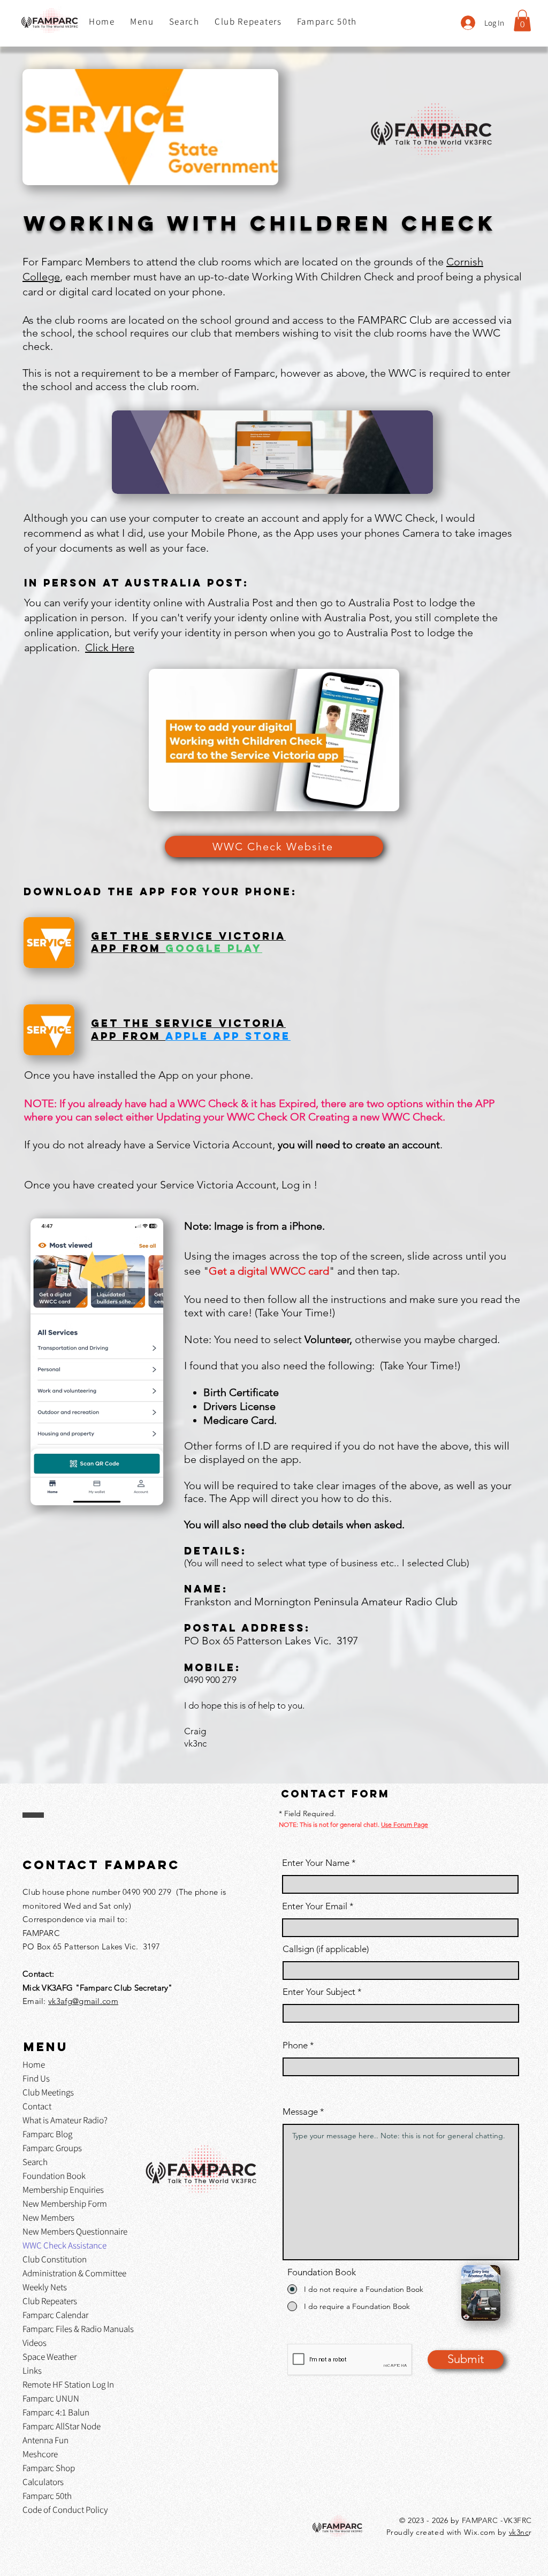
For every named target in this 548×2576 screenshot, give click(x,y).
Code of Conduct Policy (65, 2510)
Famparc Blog (47, 2134)
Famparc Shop (49, 2468)
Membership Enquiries (63, 2190)
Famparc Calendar (55, 2315)
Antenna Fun (45, 2440)
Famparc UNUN (51, 2398)
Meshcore (40, 2454)
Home (34, 2064)
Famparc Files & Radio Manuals (78, 2329)
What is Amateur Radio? (65, 2120)
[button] (142, 22)
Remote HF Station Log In (68, 2384)
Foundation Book (54, 2176)
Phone (295, 2045)
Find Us (36, 2078)
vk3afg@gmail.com (83, 2001)
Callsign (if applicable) (326, 1949)
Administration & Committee (74, 2273)
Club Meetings (48, 2092)
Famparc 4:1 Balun (56, 2412)
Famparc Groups (52, 2148)
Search (35, 2162)
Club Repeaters (50, 2301)
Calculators (43, 2482)
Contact (37, 2106)
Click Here (110, 647)
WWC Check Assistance (64, 2245)
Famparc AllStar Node (62, 2426)
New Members (48, 2217)
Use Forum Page (405, 1824)
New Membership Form (65, 2204)
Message (300, 2112)
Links (32, 2371)
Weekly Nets (45, 2287)
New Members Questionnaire (75, 2231)
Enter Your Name (317, 1863)
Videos (35, 2343)
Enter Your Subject (319, 1992)
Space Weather (50, 2357)
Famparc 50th (47, 2496)
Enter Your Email (315, 1906)
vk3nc (519, 2532)
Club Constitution (55, 2259)
